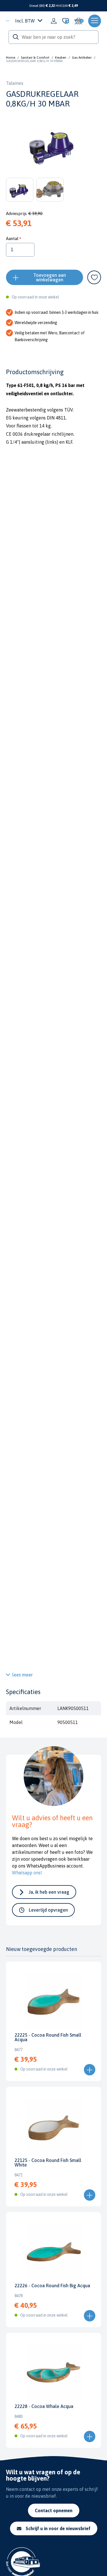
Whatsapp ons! (27, 1873)
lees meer (23, 1675)
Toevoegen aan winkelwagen (50, 277)
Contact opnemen (54, 2511)
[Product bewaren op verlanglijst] (94, 277)
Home (11, 58)
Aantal (12, 238)
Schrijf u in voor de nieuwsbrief (58, 2528)
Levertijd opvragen (48, 1910)
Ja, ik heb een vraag (49, 1892)
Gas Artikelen (82, 58)
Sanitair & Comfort (35, 58)
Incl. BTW (25, 21)
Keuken (61, 58)
